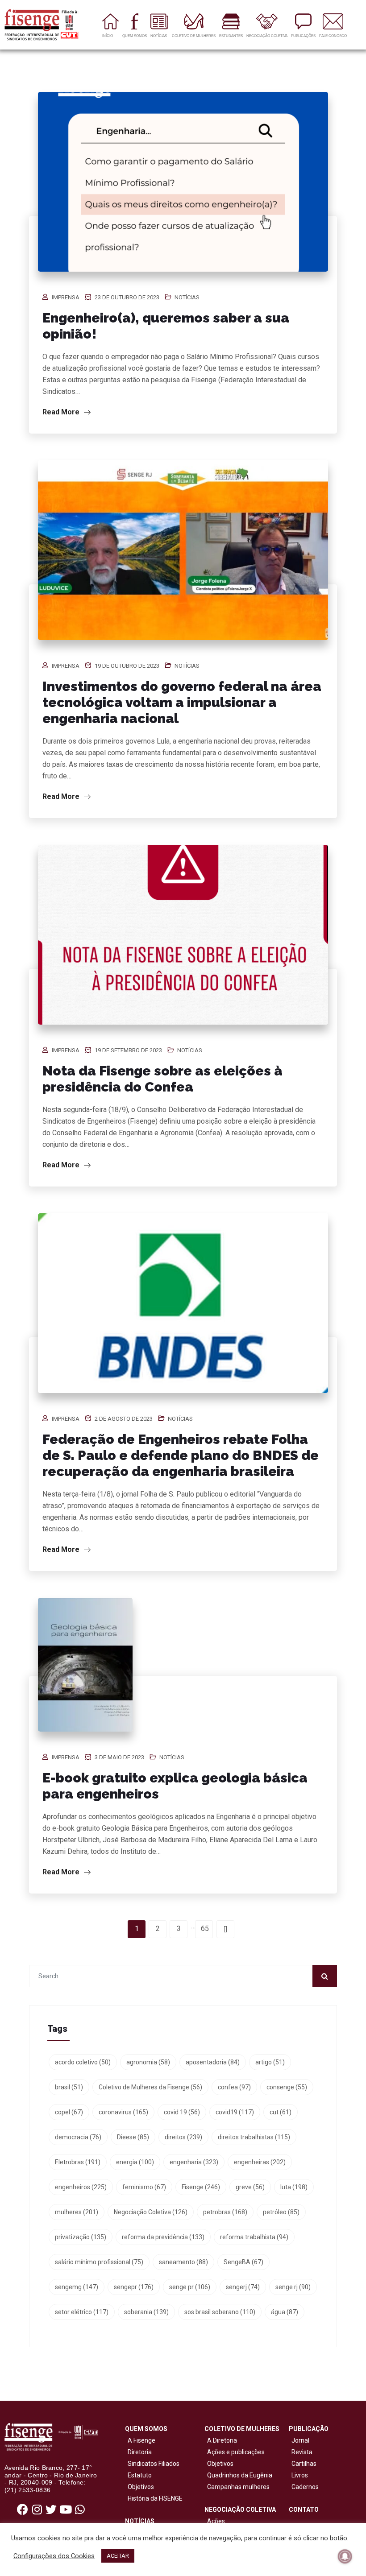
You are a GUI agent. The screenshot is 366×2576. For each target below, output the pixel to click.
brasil (69, 2087)
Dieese (133, 2137)
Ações (215, 2521)
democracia (78, 2137)
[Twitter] (51, 2510)
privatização (81, 2237)
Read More (62, 412)
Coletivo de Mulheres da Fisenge (150, 2087)
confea (234, 2087)
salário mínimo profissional (99, 2262)
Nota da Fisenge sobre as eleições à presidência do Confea (162, 1079)
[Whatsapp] (80, 2510)
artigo (270, 2062)
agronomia (148, 2062)
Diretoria (138, 2452)
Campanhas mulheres (237, 2487)
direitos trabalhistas (254, 2137)
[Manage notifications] (345, 2556)
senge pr (190, 2287)
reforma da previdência (163, 2237)
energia (135, 2162)
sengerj (243, 2287)
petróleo (281, 2212)
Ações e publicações (235, 2452)
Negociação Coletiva (151, 2212)
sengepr (134, 2287)
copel (69, 2112)
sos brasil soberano (220, 2312)
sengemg (77, 2287)
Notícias (187, 297)
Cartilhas (304, 2464)
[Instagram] (37, 2510)
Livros (300, 2475)
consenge (287, 2087)
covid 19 (182, 2112)
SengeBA (243, 2262)
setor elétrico (82, 2312)
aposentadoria (213, 2062)
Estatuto (138, 2475)
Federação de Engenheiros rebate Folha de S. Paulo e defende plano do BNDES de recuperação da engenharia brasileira (181, 1455)
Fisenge (201, 2187)
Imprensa (66, 297)
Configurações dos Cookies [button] (54, 2556)
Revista (302, 2452)
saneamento (183, 2262)
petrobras (225, 2212)
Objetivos (139, 2487)
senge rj (293, 2287)
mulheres (77, 2212)
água (285, 2312)
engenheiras (260, 2162)
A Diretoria (221, 2440)
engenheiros (81, 2187)
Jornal (300, 2440)
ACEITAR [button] (118, 2556)
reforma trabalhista (254, 2237)
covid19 (235, 2112)
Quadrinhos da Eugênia (238, 2475)
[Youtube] (66, 2510)
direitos (183, 2137)
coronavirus (123, 2112)
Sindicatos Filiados (152, 2464)
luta (294, 2187)
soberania (146, 2312)
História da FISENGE (154, 2498)
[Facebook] (23, 2510)
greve (250, 2187)
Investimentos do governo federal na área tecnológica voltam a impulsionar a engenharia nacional (182, 702)
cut (281, 2112)
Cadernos (305, 2487)
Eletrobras (78, 2162)
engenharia (194, 2162)
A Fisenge (140, 2440)
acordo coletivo (83, 2062)
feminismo (144, 2187)
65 (205, 1929)
